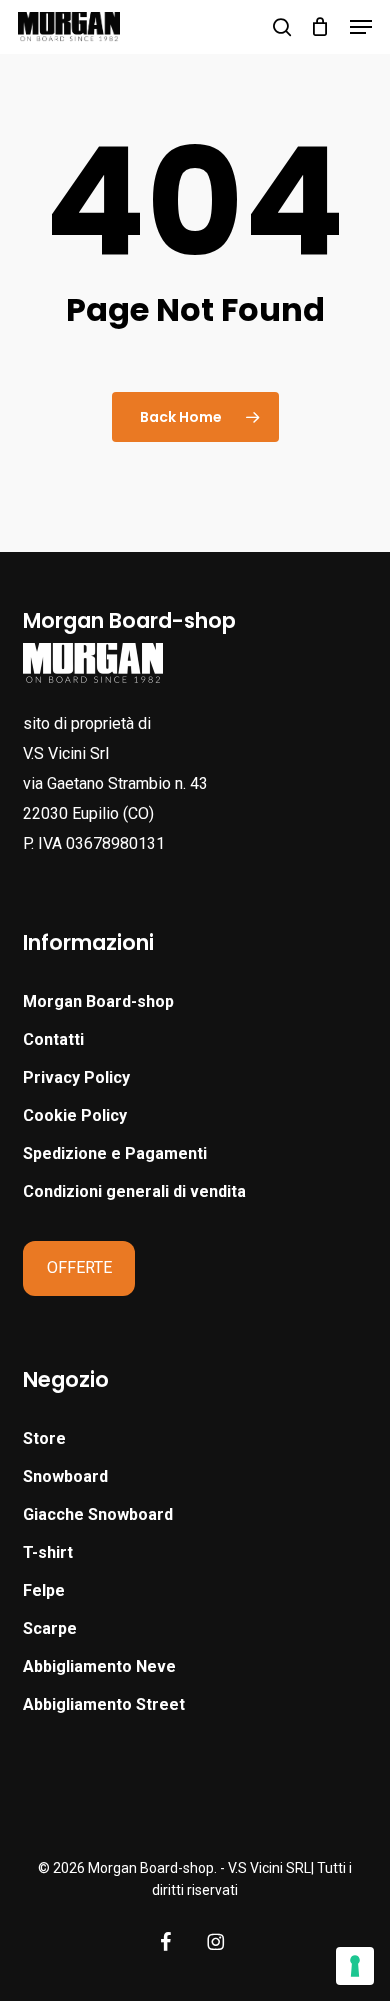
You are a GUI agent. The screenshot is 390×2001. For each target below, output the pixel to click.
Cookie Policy (75, 1115)
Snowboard (65, 1476)
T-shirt (48, 1552)
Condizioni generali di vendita (134, 1191)
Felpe (44, 1590)
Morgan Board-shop (98, 1001)
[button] (361, 27)
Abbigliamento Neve (99, 1666)
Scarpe (50, 1628)
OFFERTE (79, 1267)
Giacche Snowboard (98, 1514)
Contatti (53, 1039)
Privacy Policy (76, 1077)
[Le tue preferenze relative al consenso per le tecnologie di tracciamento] (355, 1966)
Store (44, 1438)
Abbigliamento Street (104, 1704)
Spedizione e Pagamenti (115, 1153)
